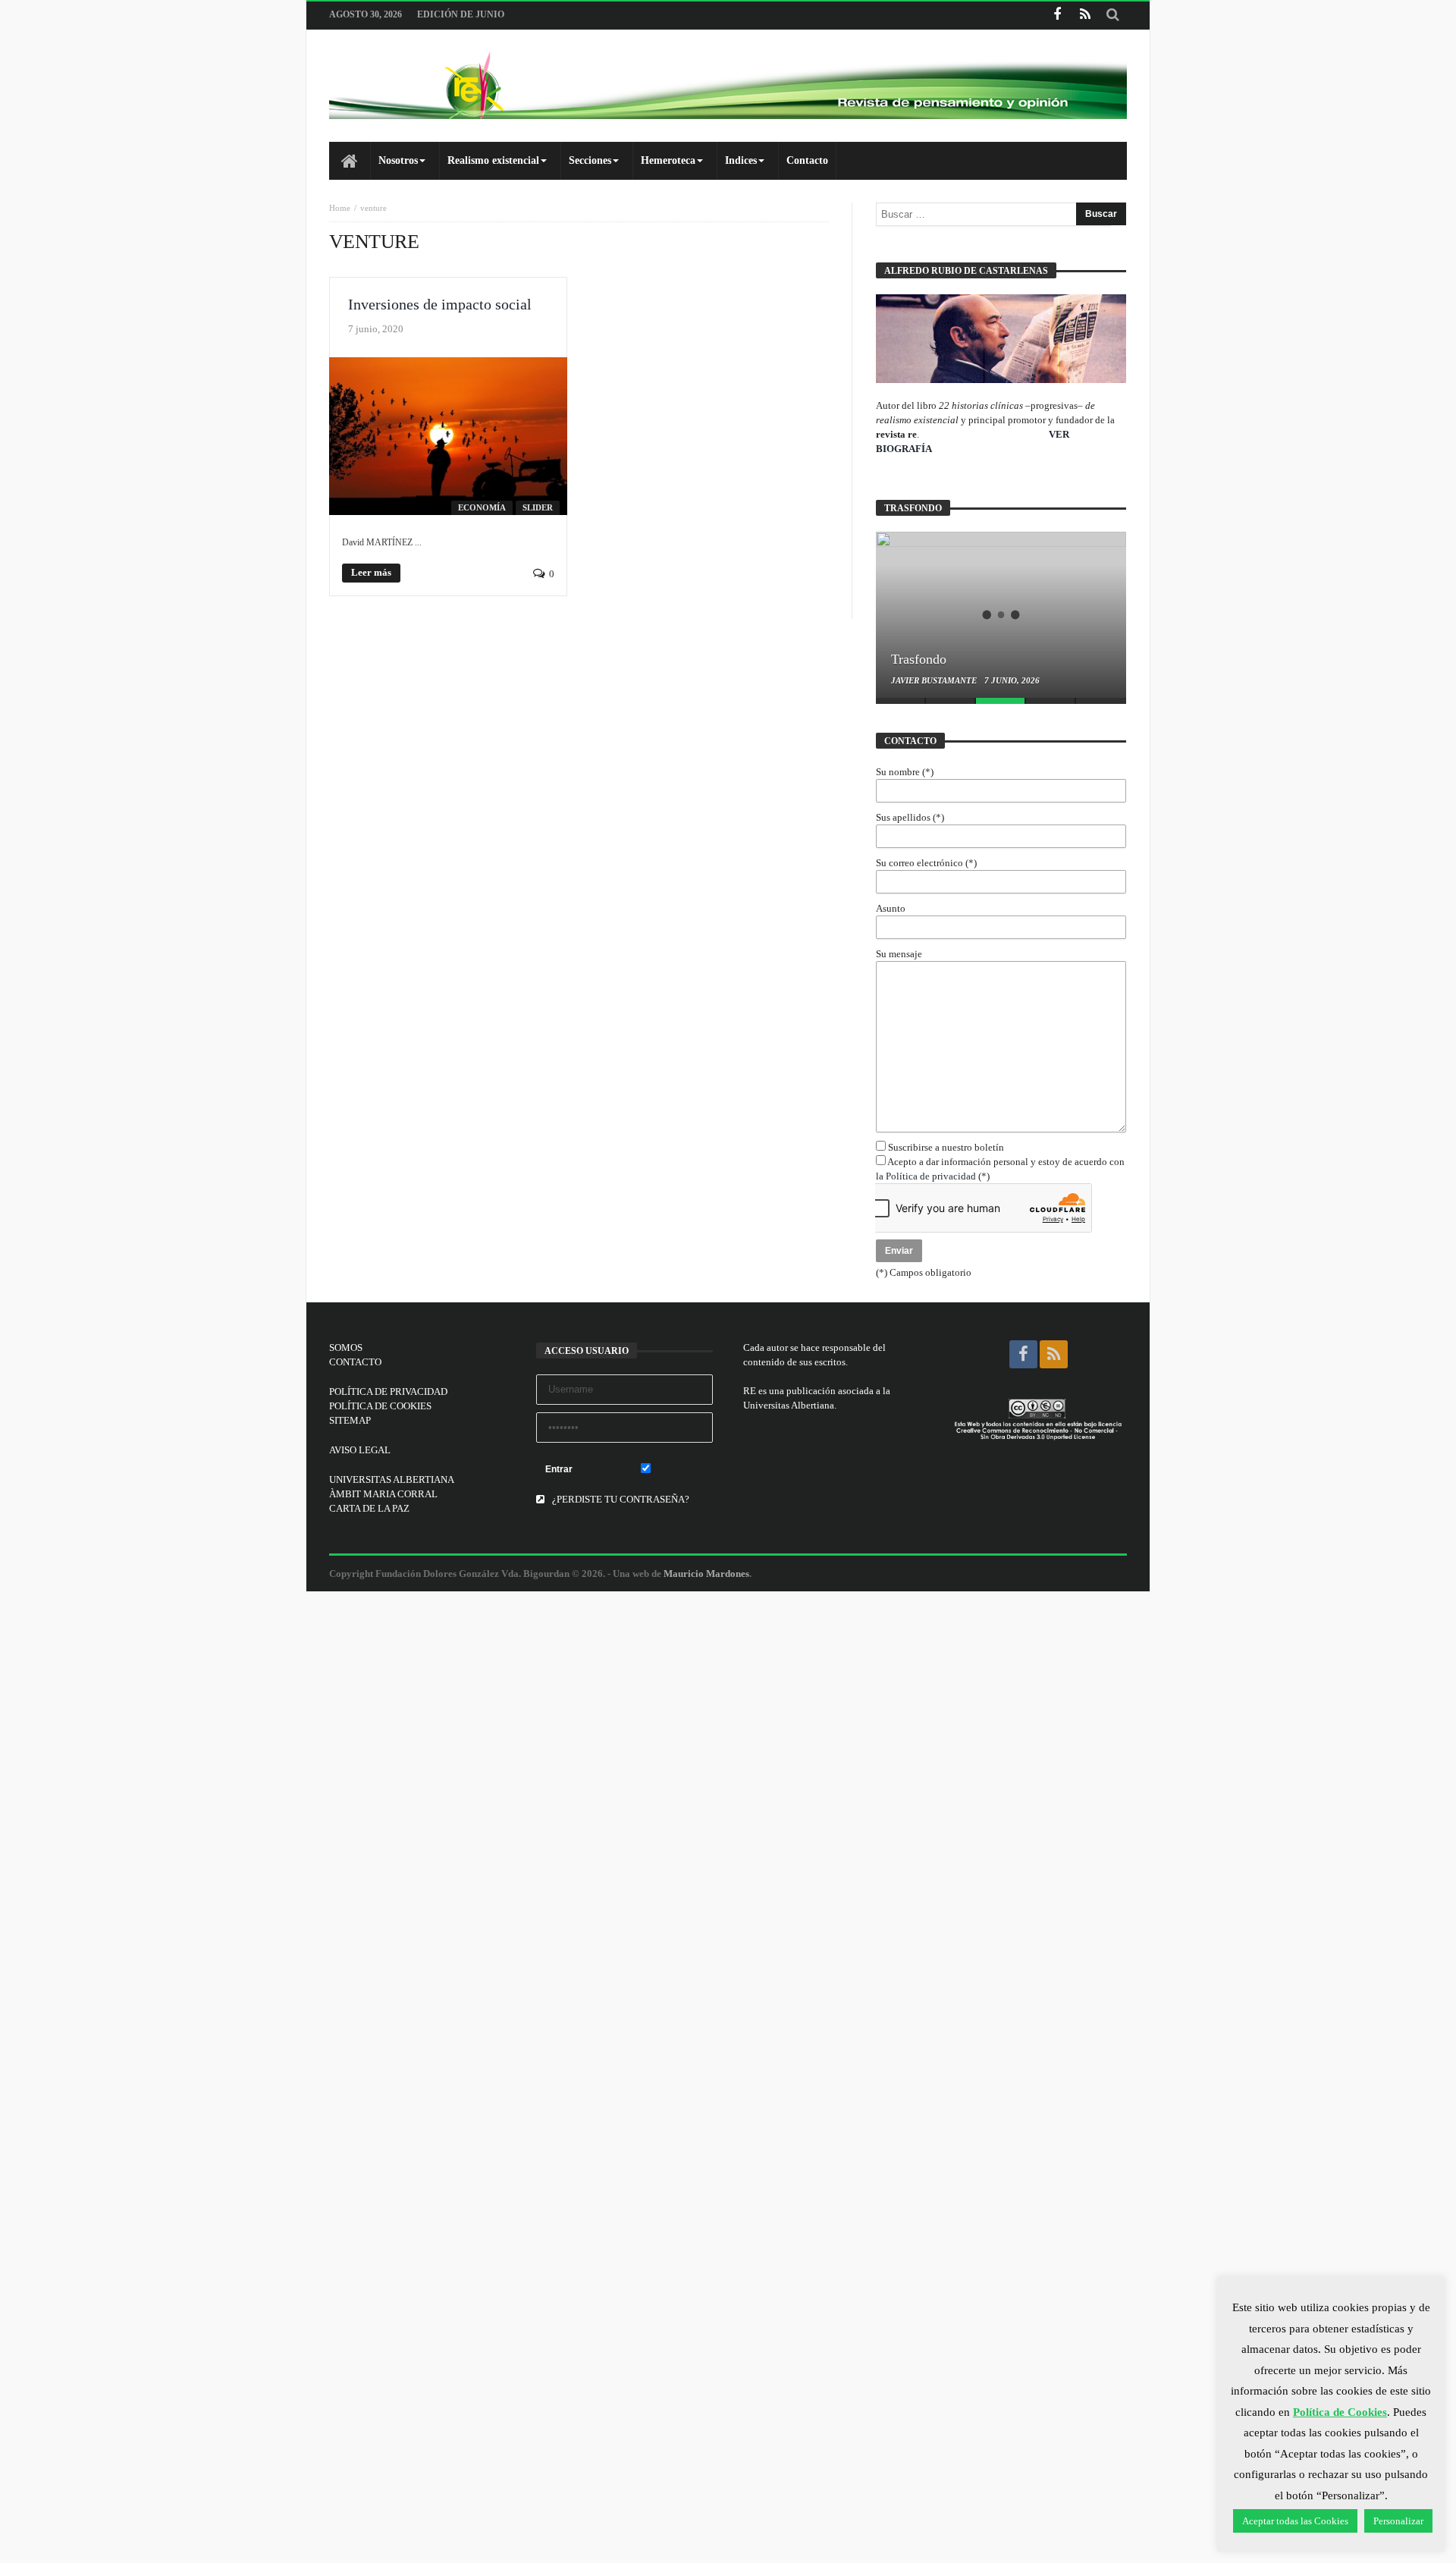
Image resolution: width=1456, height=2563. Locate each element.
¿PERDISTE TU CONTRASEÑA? (620, 1499)
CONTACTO (355, 1362)
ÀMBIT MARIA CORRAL (383, 1494)
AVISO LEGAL (360, 1450)
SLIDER (538, 507)
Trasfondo (919, 659)
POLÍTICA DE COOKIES (380, 1406)
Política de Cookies (1340, 2412)
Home (340, 208)
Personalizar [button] (1398, 2521)
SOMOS (346, 1347)
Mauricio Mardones (706, 1574)
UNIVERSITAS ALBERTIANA (392, 1479)
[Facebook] (1057, 16)
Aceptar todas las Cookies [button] (1295, 2521)
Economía (482, 507)
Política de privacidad (931, 1176)
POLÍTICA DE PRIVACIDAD (388, 1391)
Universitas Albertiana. (790, 1405)
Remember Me (682, 1470)
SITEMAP (350, 1420)
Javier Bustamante (935, 680)
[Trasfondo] (1001, 614)
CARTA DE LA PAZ (369, 1508)
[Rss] (1085, 16)
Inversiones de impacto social (440, 304)
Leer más (371, 572)
